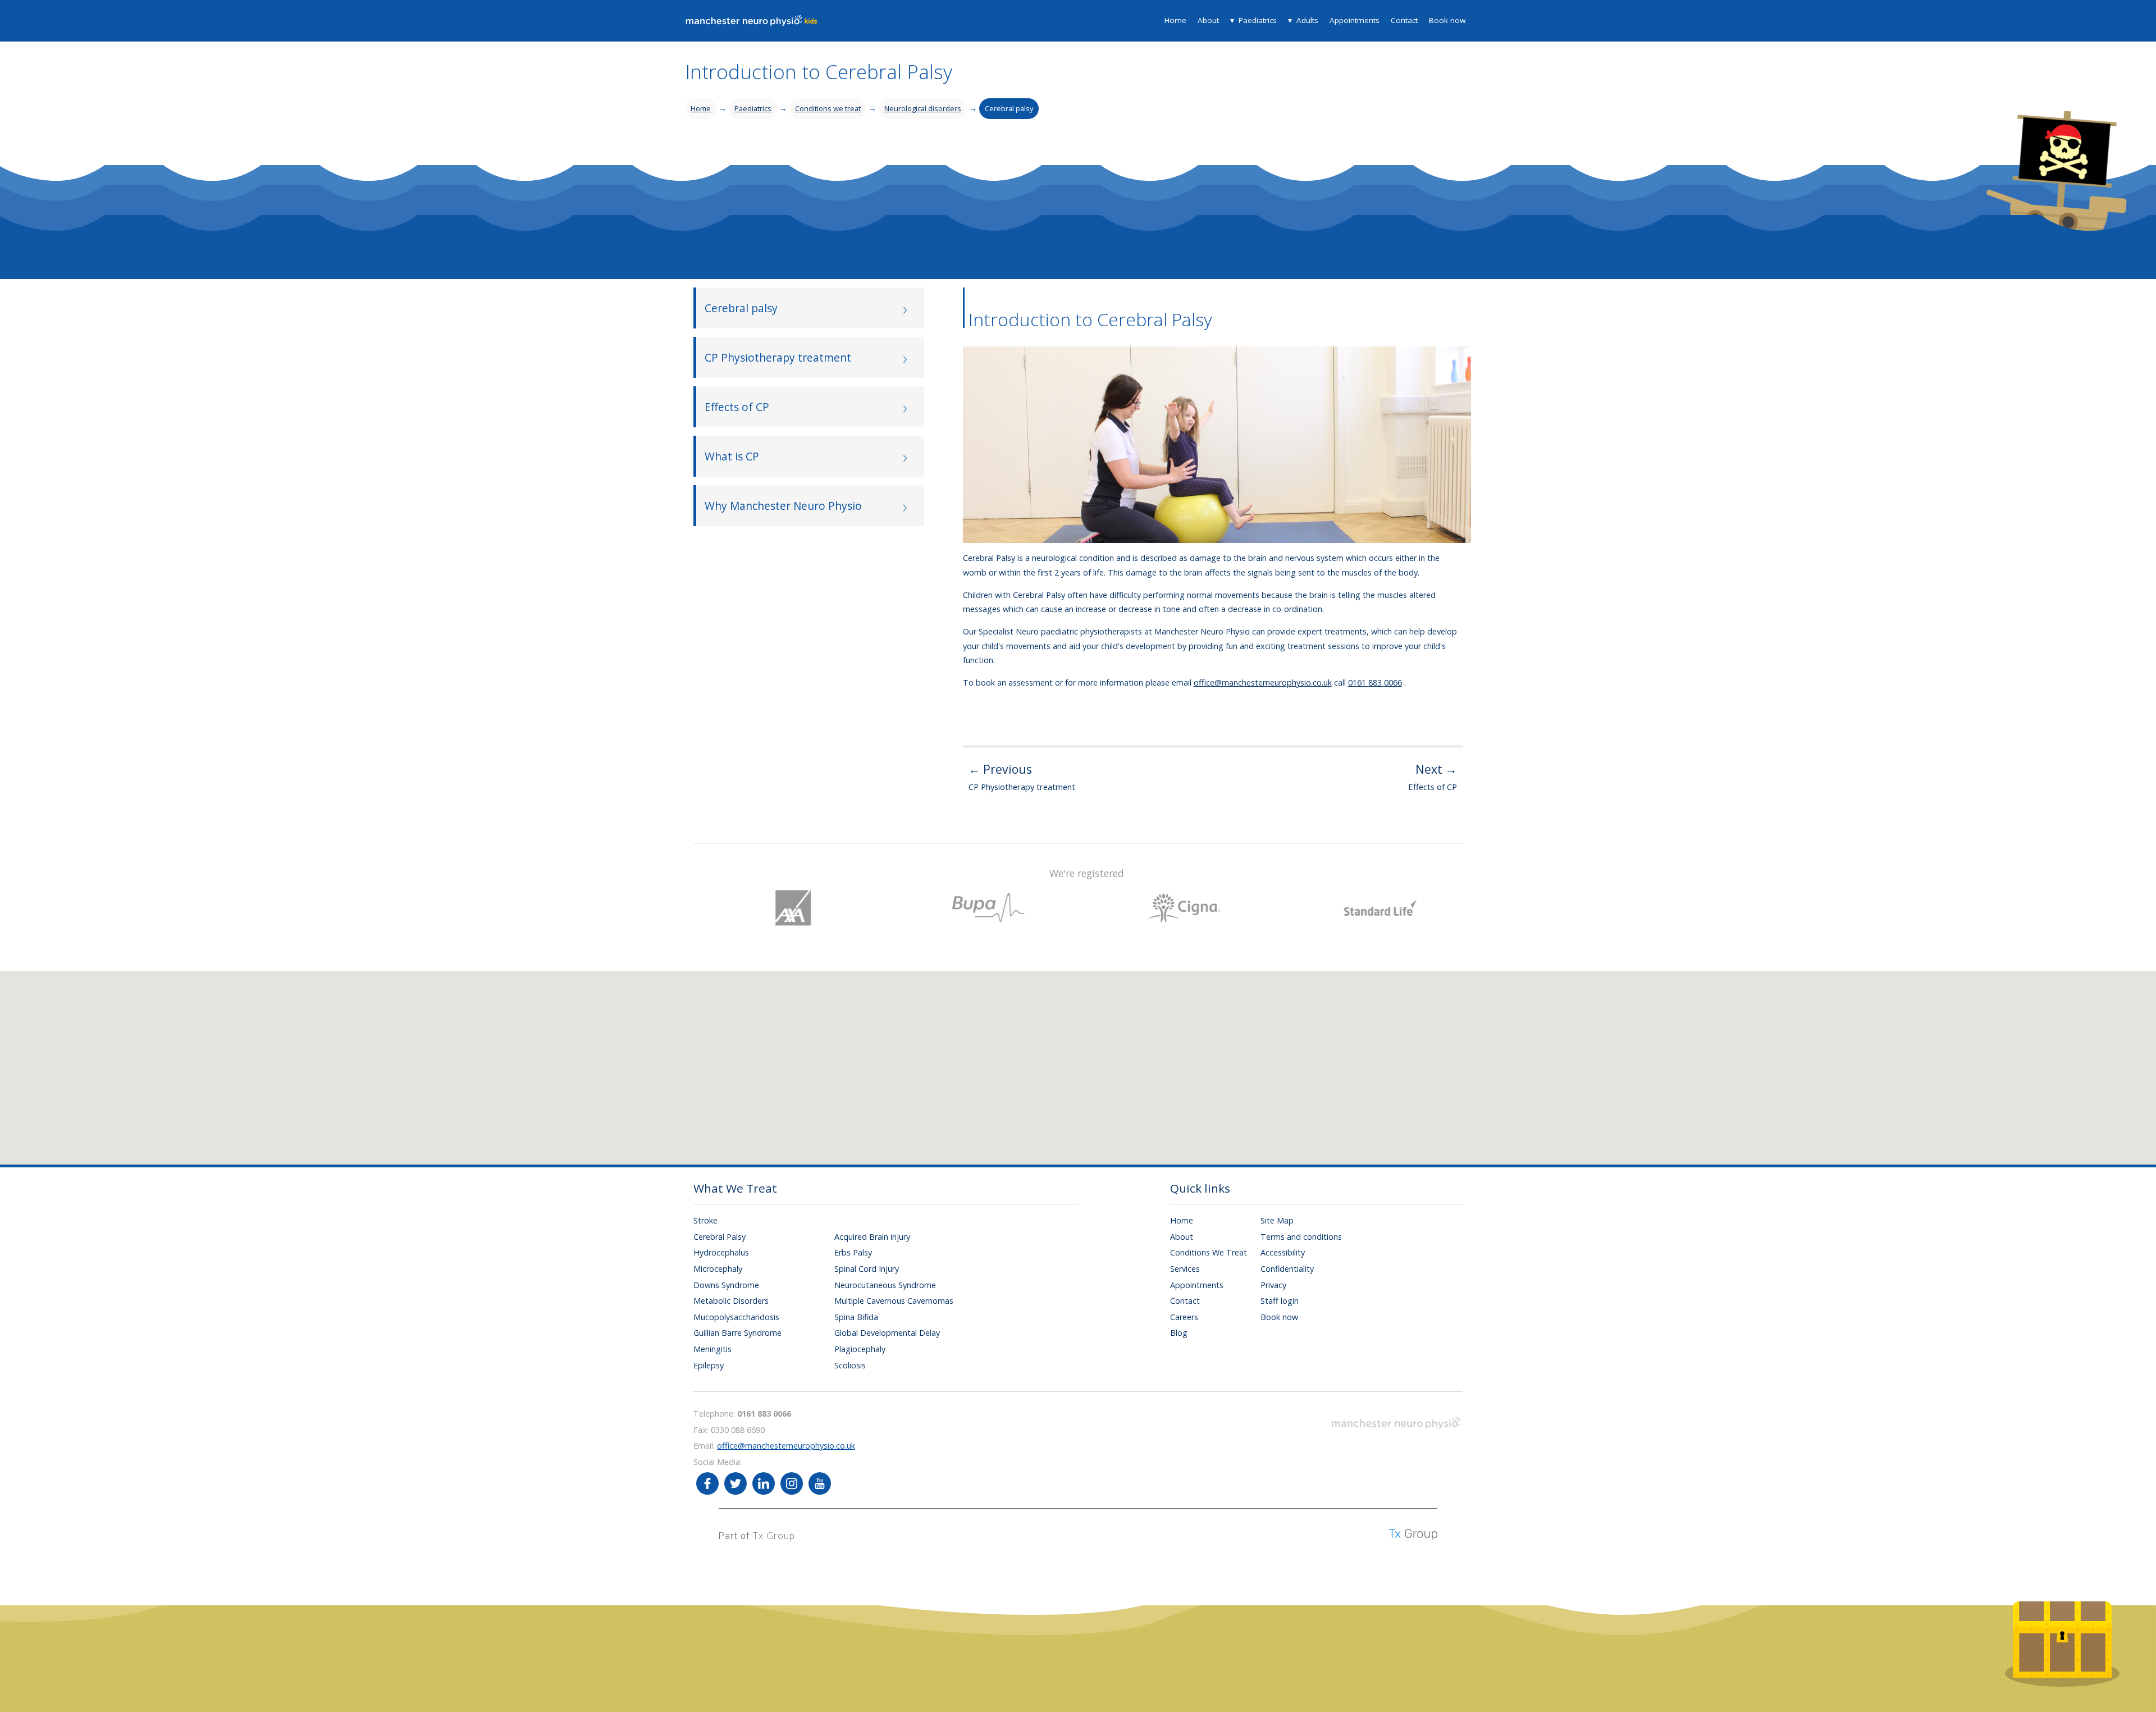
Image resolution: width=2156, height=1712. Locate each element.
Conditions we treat (828, 108)
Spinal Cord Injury (867, 1269)
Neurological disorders (923, 108)
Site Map (1277, 1220)
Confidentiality (1287, 1269)
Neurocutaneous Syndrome (885, 1285)
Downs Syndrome (726, 1285)
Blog (1179, 1333)
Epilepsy (709, 1365)
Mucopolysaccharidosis (736, 1317)
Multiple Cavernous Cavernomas (894, 1301)
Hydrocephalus (721, 1252)
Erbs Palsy (853, 1252)
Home (1175, 20)
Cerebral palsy (1009, 108)
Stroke (705, 1220)
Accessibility (1283, 1252)
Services (1185, 1269)
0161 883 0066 (1375, 682)
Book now (1447, 20)
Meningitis (712, 1349)
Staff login (1280, 1301)
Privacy (1273, 1285)
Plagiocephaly (860, 1349)
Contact (1404, 20)
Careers (1184, 1317)
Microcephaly (718, 1269)
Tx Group (774, 1536)
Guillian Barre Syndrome (737, 1333)
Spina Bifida (856, 1317)
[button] (1095, 1057)
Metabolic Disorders (731, 1301)
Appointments (1355, 20)
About (1208, 20)
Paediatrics (1258, 20)
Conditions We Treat (1209, 1252)
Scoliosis (850, 1365)
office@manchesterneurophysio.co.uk (1263, 682)
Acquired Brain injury (872, 1237)
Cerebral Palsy (720, 1237)
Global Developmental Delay (887, 1333)
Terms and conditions (1301, 1237)
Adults (1307, 20)
